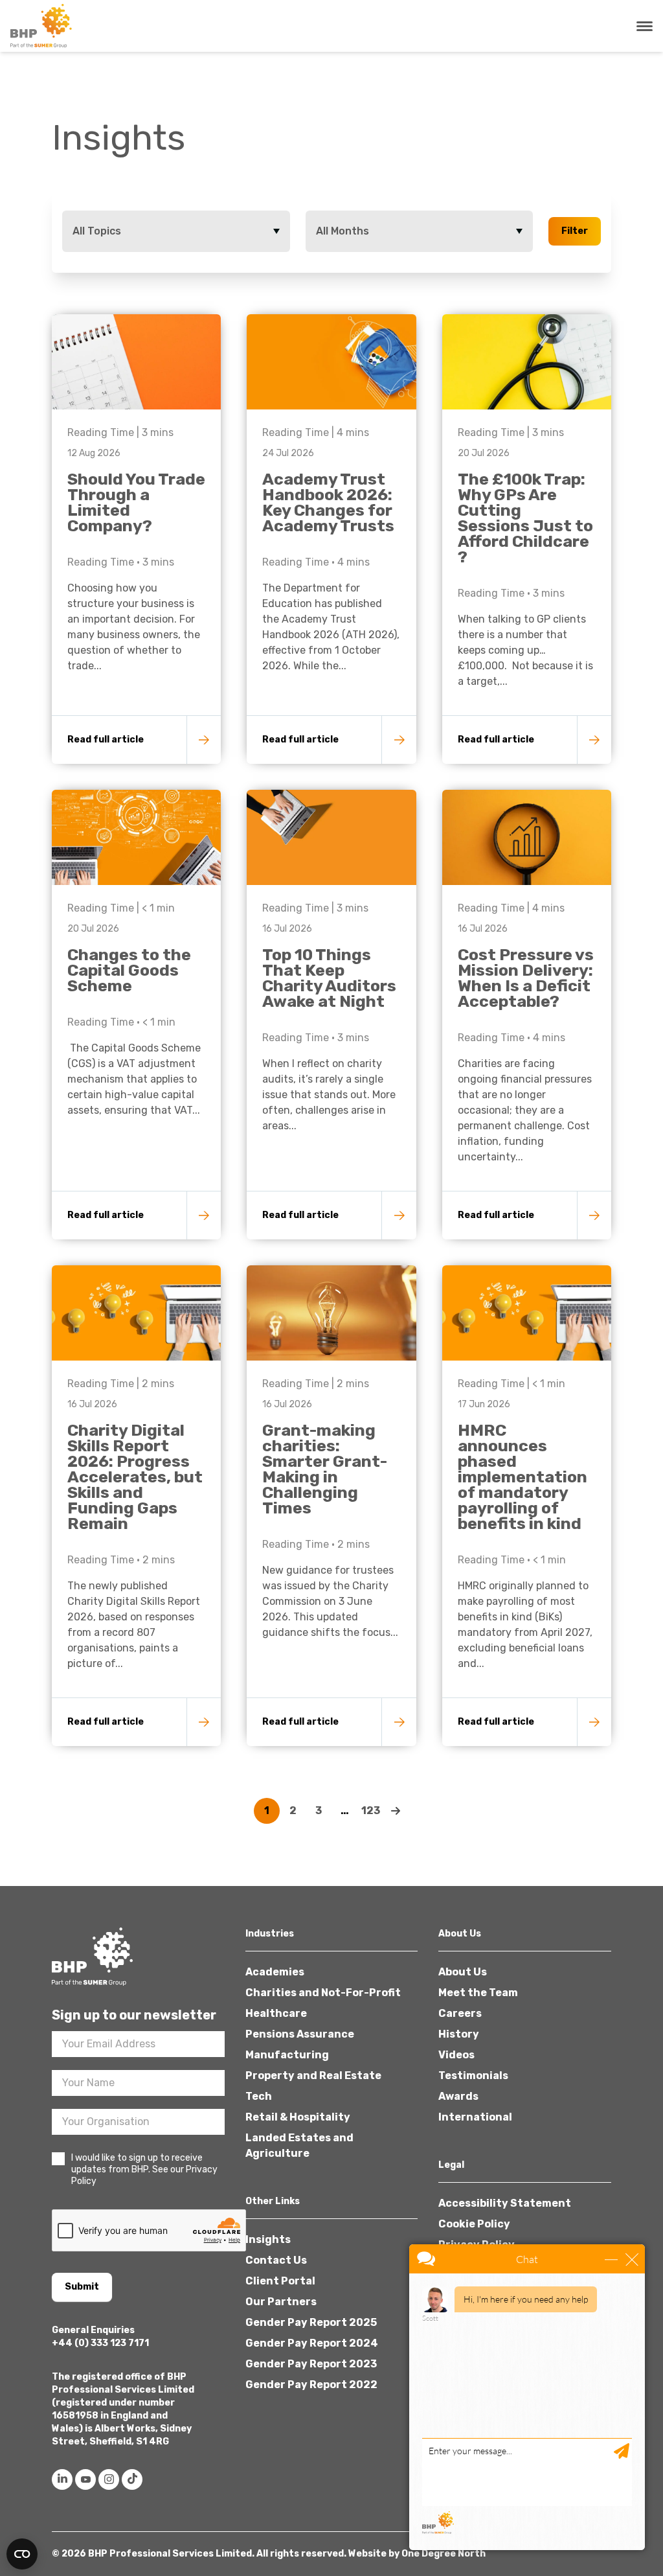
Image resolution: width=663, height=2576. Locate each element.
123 (371, 1811)
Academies (275, 1972)
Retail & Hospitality (298, 2117)
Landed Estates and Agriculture (299, 2145)
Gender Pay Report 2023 (311, 2364)
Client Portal (280, 2281)
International (475, 2117)
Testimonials (473, 2076)
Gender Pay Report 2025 (311, 2322)
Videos (456, 2055)
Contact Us (276, 2260)
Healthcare (276, 2013)
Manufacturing (287, 2055)
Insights (268, 2239)
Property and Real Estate (313, 2076)
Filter (575, 231)
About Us (463, 1972)
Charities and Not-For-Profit (323, 1993)
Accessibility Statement (505, 2203)
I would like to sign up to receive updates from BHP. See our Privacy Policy (144, 2169)
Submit (82, 2287)
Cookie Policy (474, 2224)
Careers (460, 2013)
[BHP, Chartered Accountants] (43, 26)
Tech (259, 2096)
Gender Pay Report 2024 (312, 2343)
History (459, 2034)
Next (396, 1811)
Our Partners (281, 2302)
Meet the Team (478, 1993)
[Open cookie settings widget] (22, 2554)
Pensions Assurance (300, 2034)
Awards (458, 2096)
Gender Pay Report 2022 (311, 2385)
